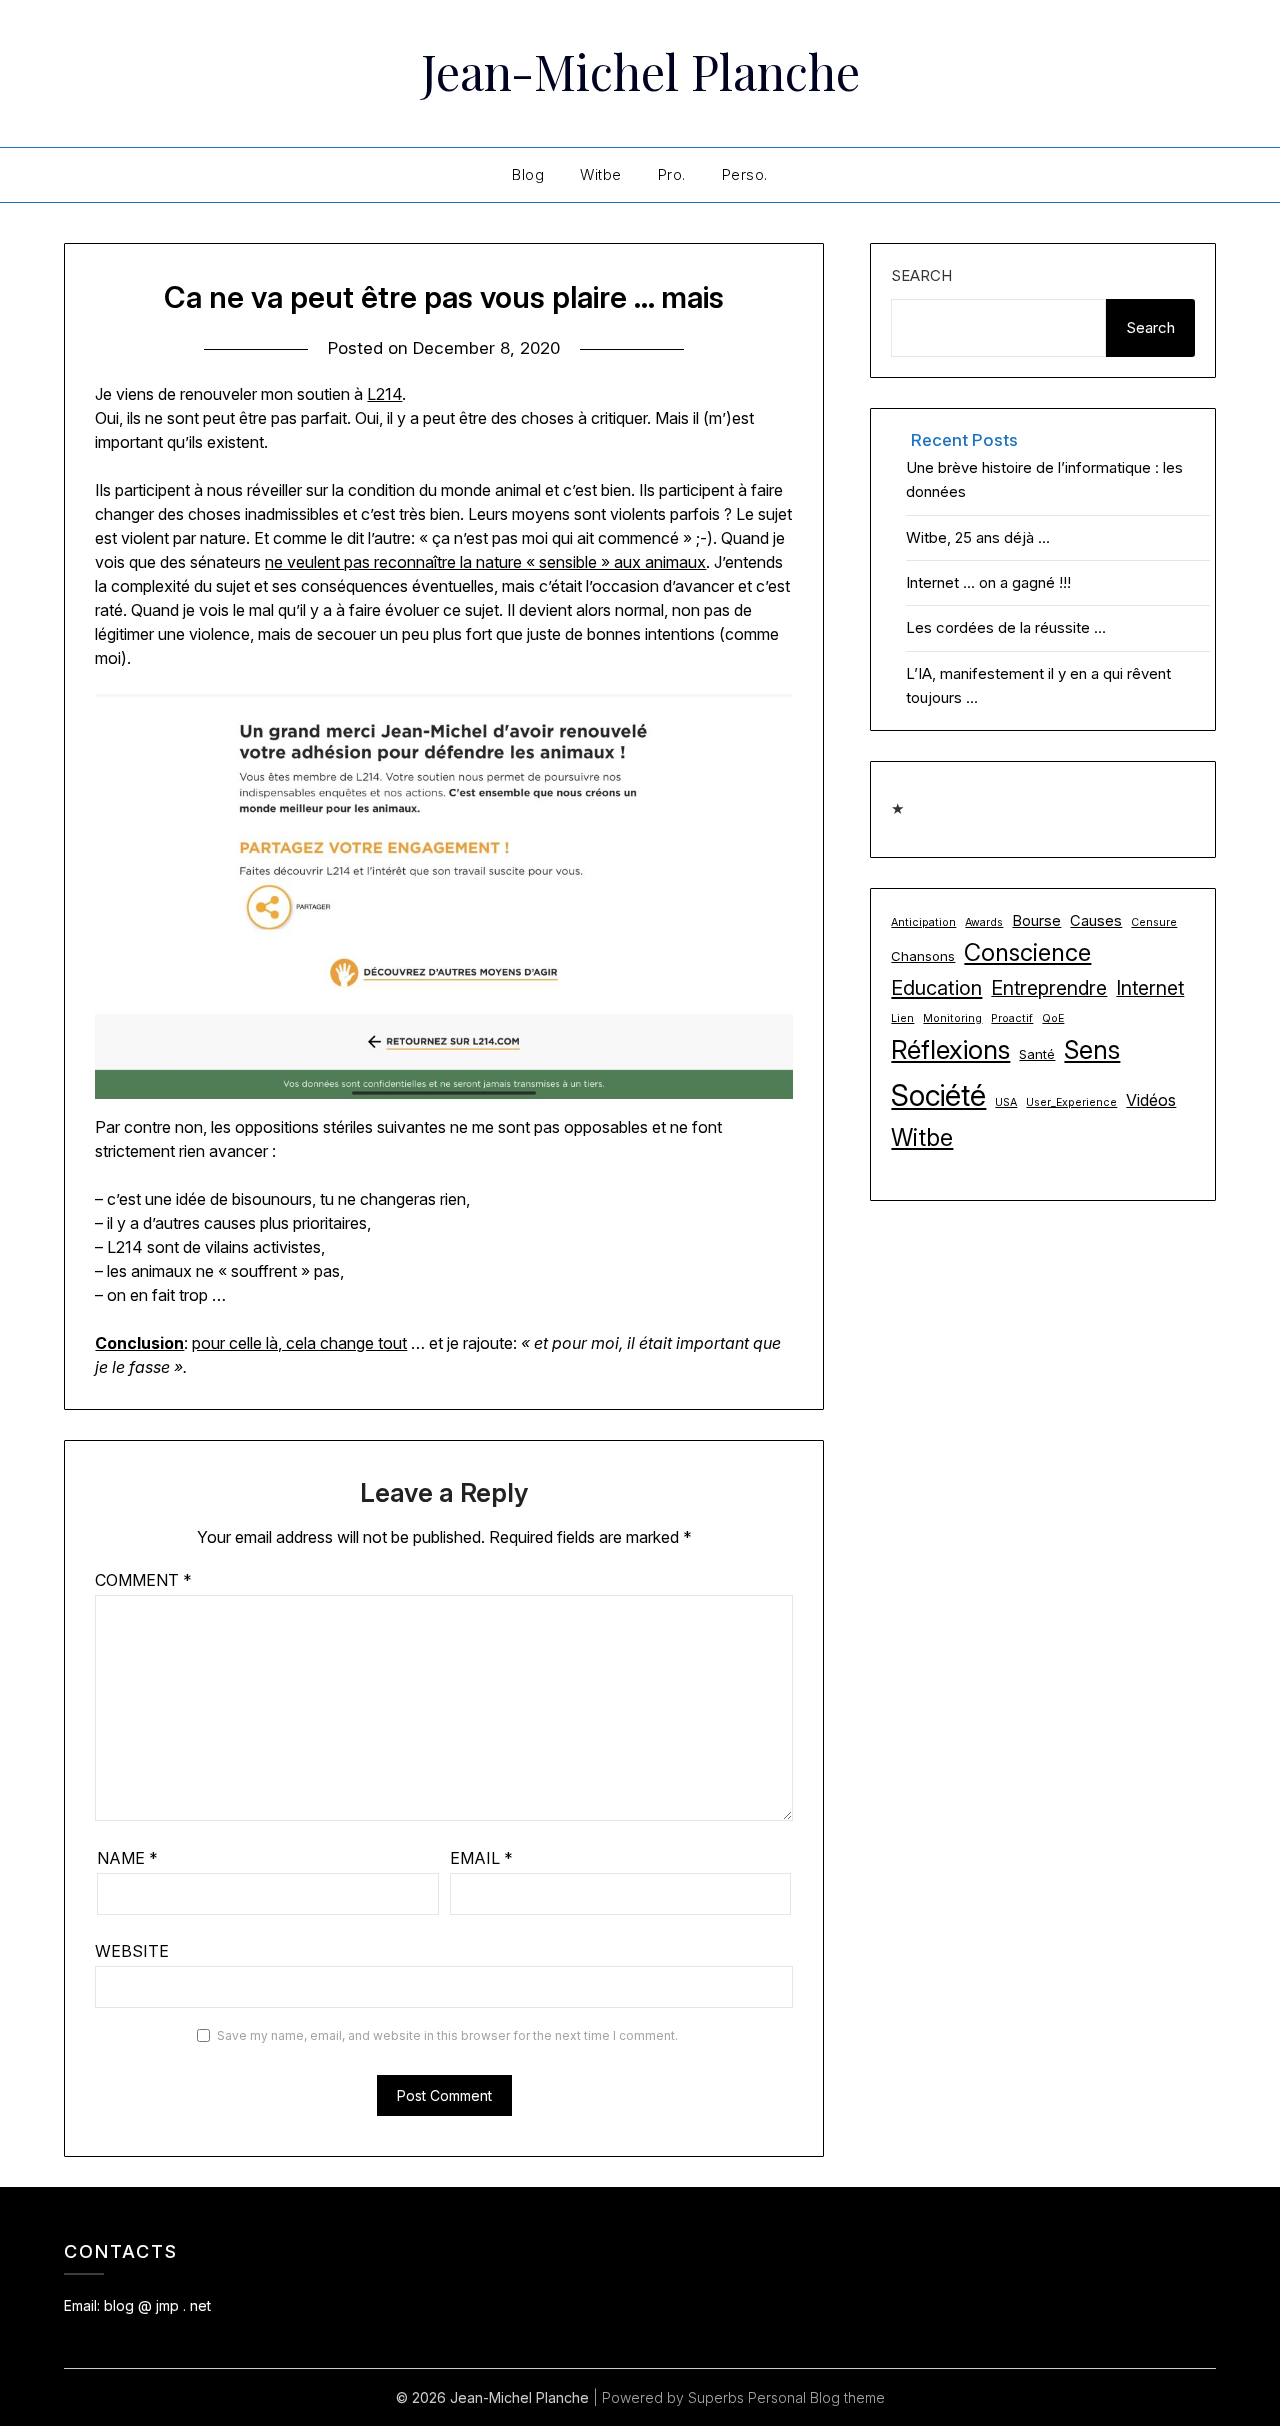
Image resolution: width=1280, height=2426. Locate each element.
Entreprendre (1049, 988)
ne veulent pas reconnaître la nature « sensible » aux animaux (485, 562)
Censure (1154, 922)
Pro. (672, 174)
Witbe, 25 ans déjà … (978, 537)
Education (936, 988)
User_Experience (1071, 1102)
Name (127, 1858)
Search (921, 275)
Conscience (1027, 952)
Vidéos (1151, 1100)
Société (938, 1095)
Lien (902, 1018)
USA (1006, 1102)
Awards (984, 922)
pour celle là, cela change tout (299, 1343)
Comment (143, 1580)
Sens (1092, 1049)
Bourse (1036, 921)
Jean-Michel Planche (640, 71)
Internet (1150, 988)
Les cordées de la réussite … (1006, 627)
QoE (1053, 1018)
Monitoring (952, 1018)
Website (132, 1951)
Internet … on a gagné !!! (988, 582)
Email (481, 1858)
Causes (1096, 921)
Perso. (745, 174)
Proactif (1012, 1018)
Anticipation (923, 922)
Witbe (601, 174)
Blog (528, 174)
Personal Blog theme (816, 2397)
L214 (384, 394)
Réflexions (950, 1049)
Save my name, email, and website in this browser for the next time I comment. (447, 2035)
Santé (1037, 1054)
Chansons (923, 956)
